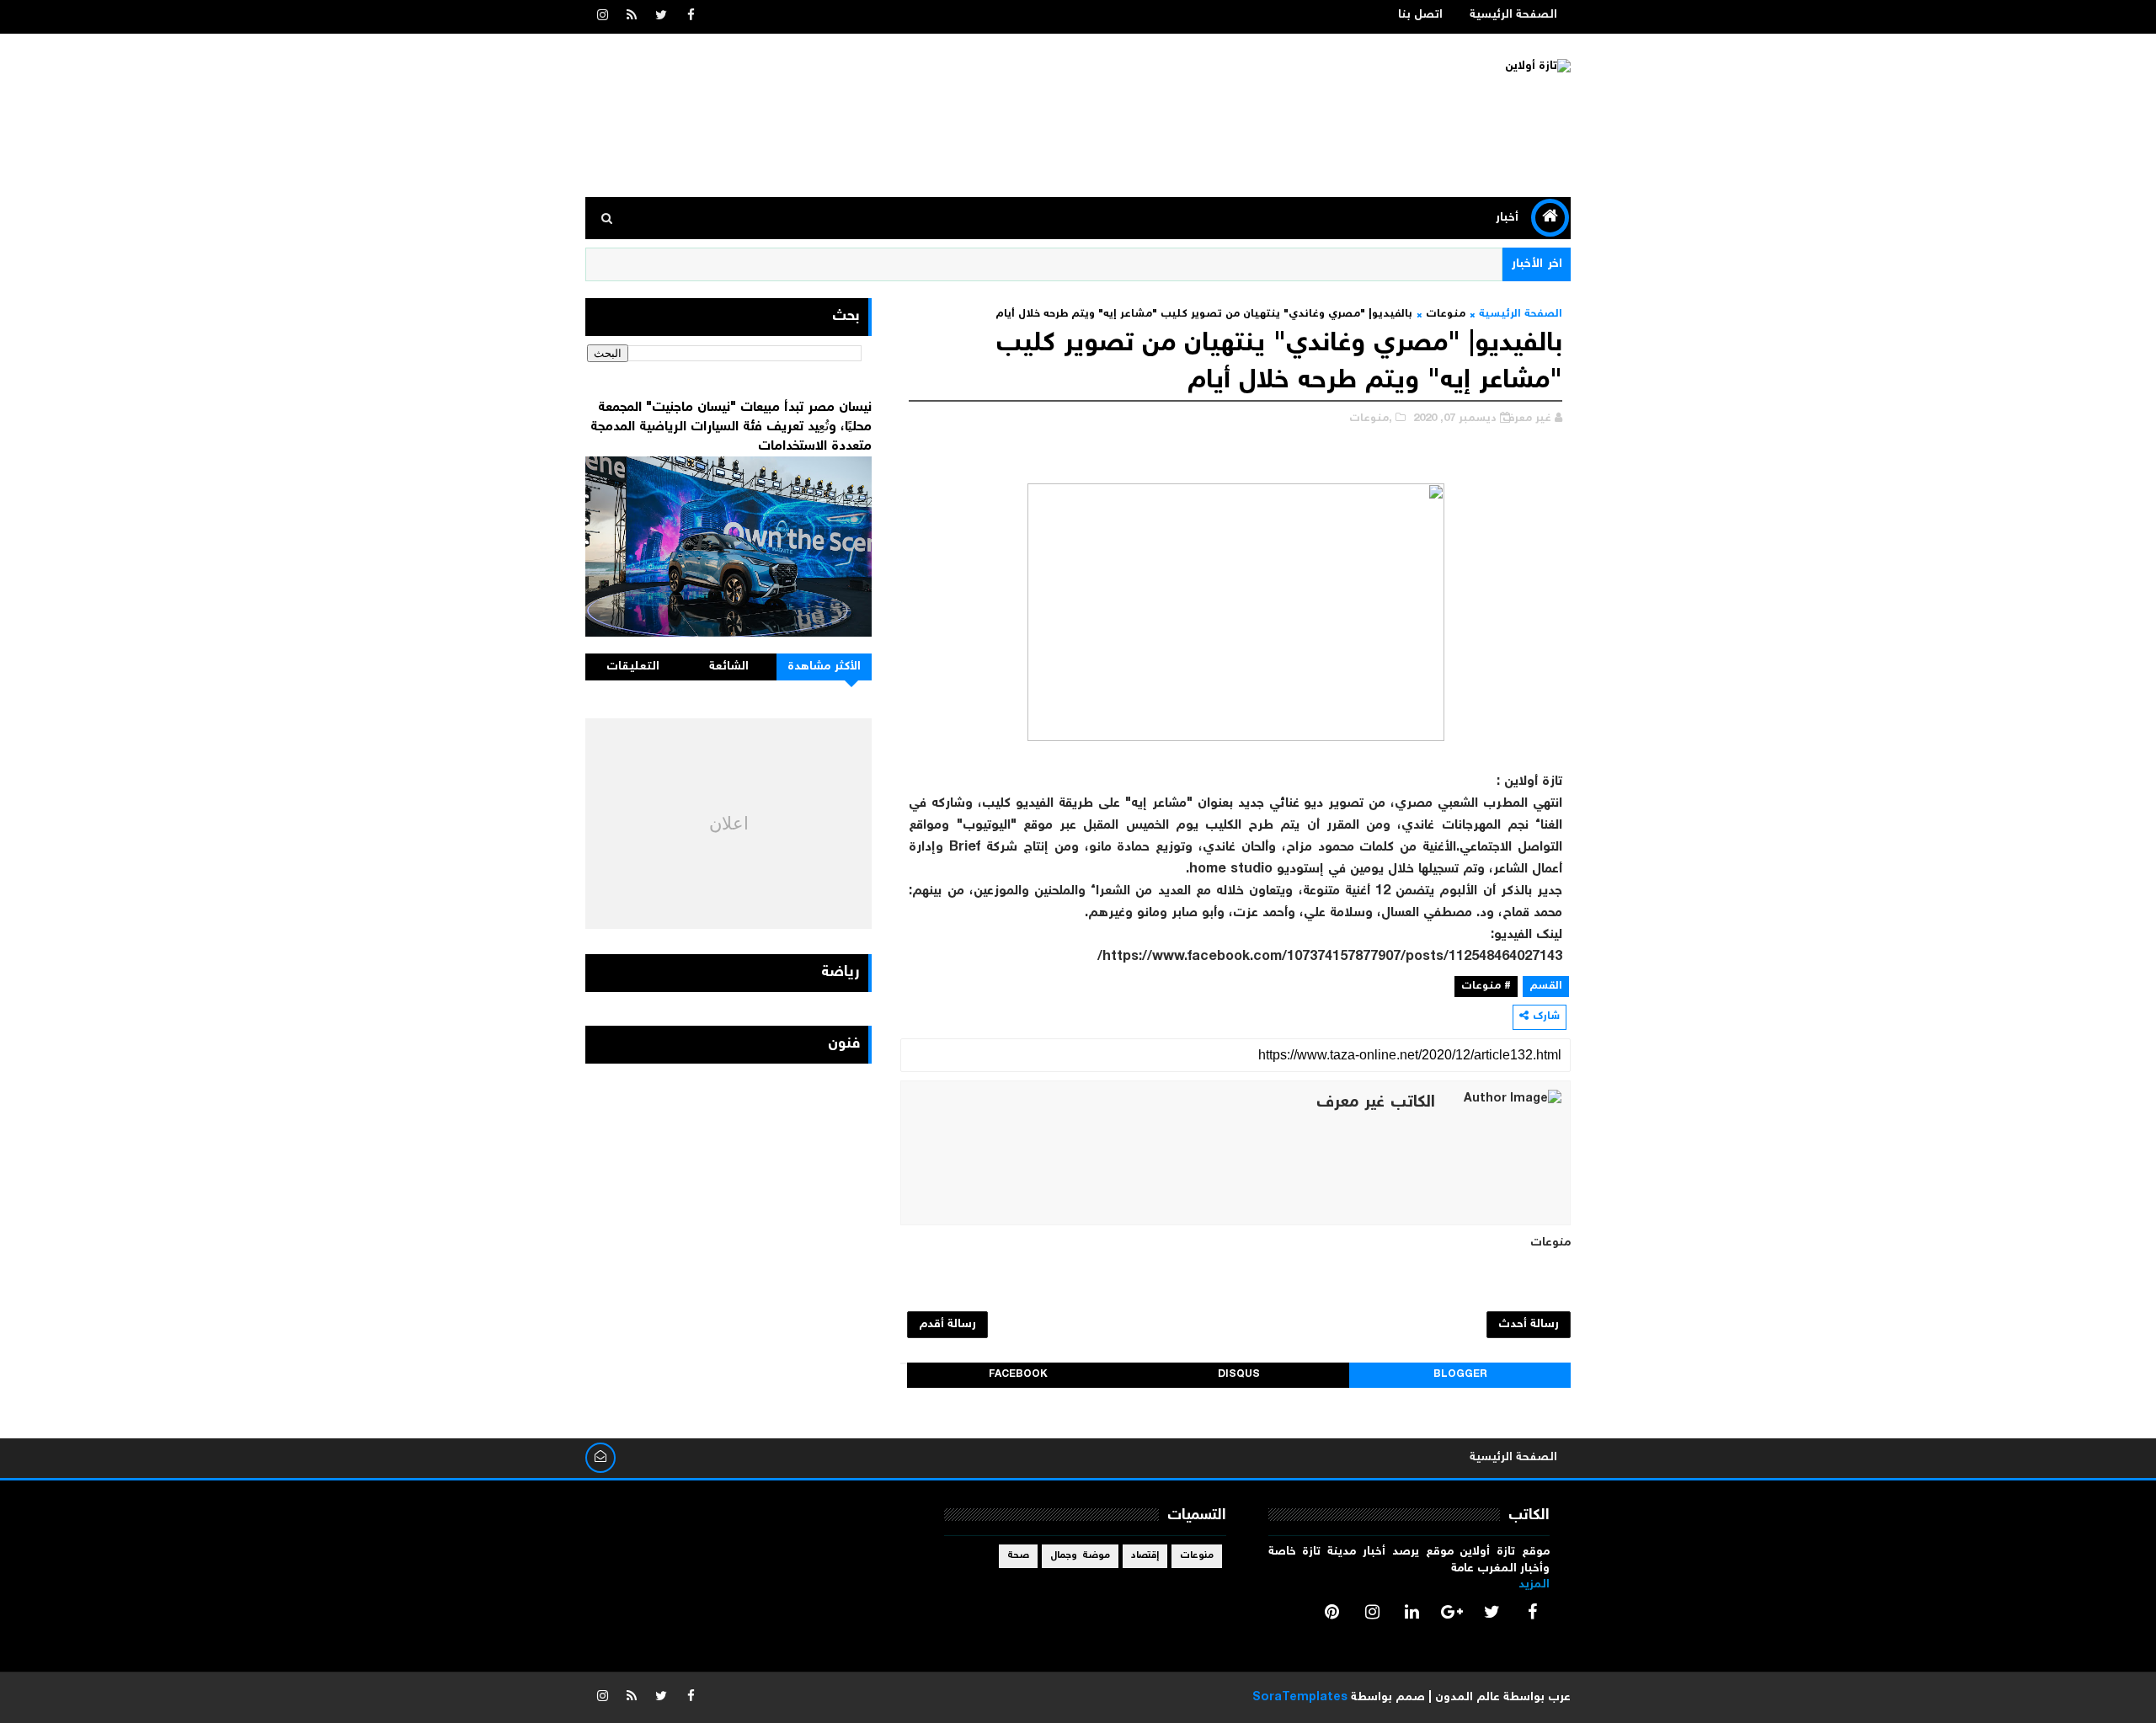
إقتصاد (1145, 1556)
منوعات (1446, 315)
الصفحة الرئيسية (1513, 15)
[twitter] (661, 17)
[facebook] (691, 17)
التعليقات (633, 667)
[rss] (632, 17)
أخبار (1507, 218)
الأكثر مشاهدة (825, 667)
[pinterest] (1332, 1612)
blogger (1460, 1375)
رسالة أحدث (1529, 1325)
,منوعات (1371, 419)
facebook (1018, 1375)
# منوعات (1486, 987)
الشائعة (729, 667)
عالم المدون (1468, 1698)
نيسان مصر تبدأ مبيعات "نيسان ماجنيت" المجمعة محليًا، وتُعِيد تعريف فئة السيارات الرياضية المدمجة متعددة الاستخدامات (731, 427)
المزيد (1534, 1585)
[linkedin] (1412, 1612)
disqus (1239, 1375)
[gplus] (1452, 1612)
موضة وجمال (1080, 1556)
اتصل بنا (1420, 15)
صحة (1018, 1556)
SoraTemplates (1300, 1698)
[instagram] (602, 17)
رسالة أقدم (947, 1325)
